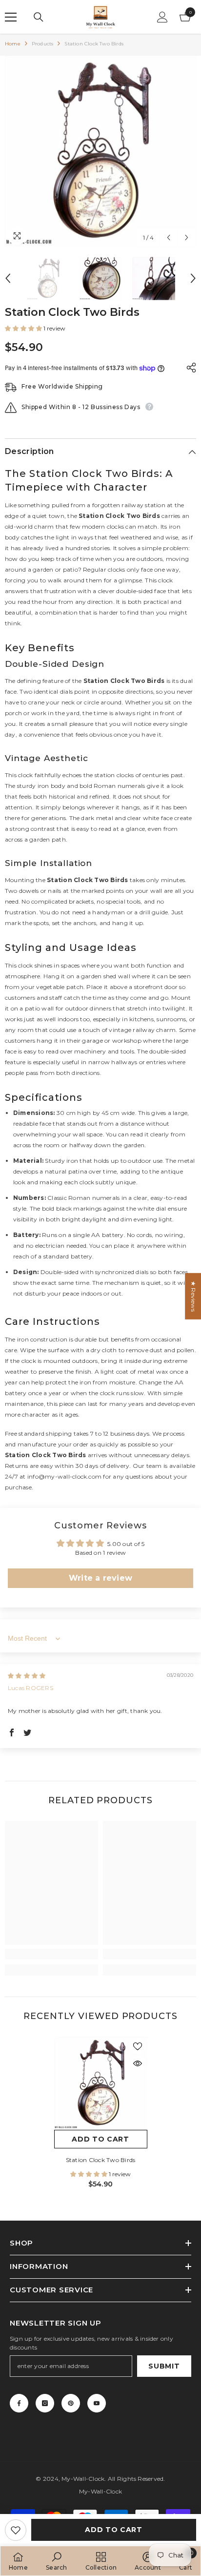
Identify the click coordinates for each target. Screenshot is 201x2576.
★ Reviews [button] (193, 1296)
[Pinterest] (71, 2403)
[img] (27, 1676)
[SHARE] (189, 368)
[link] (51, 1954)
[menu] (11, 17)
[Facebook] (19, 2403)
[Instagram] (45, 2403)
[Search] (39, 17)
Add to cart (114, 2530)
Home (13, 44)
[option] (100, 151)
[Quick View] (138, 2063)
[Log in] (162, 17)
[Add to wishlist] (16, 2530)
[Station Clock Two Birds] (101, 2083)
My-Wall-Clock (83, 2479)
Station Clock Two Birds (101, 2160)
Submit (164, 2366)
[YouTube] (97, 2403)
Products (43, 44)
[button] (169, 237)
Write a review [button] (100, 1578)
